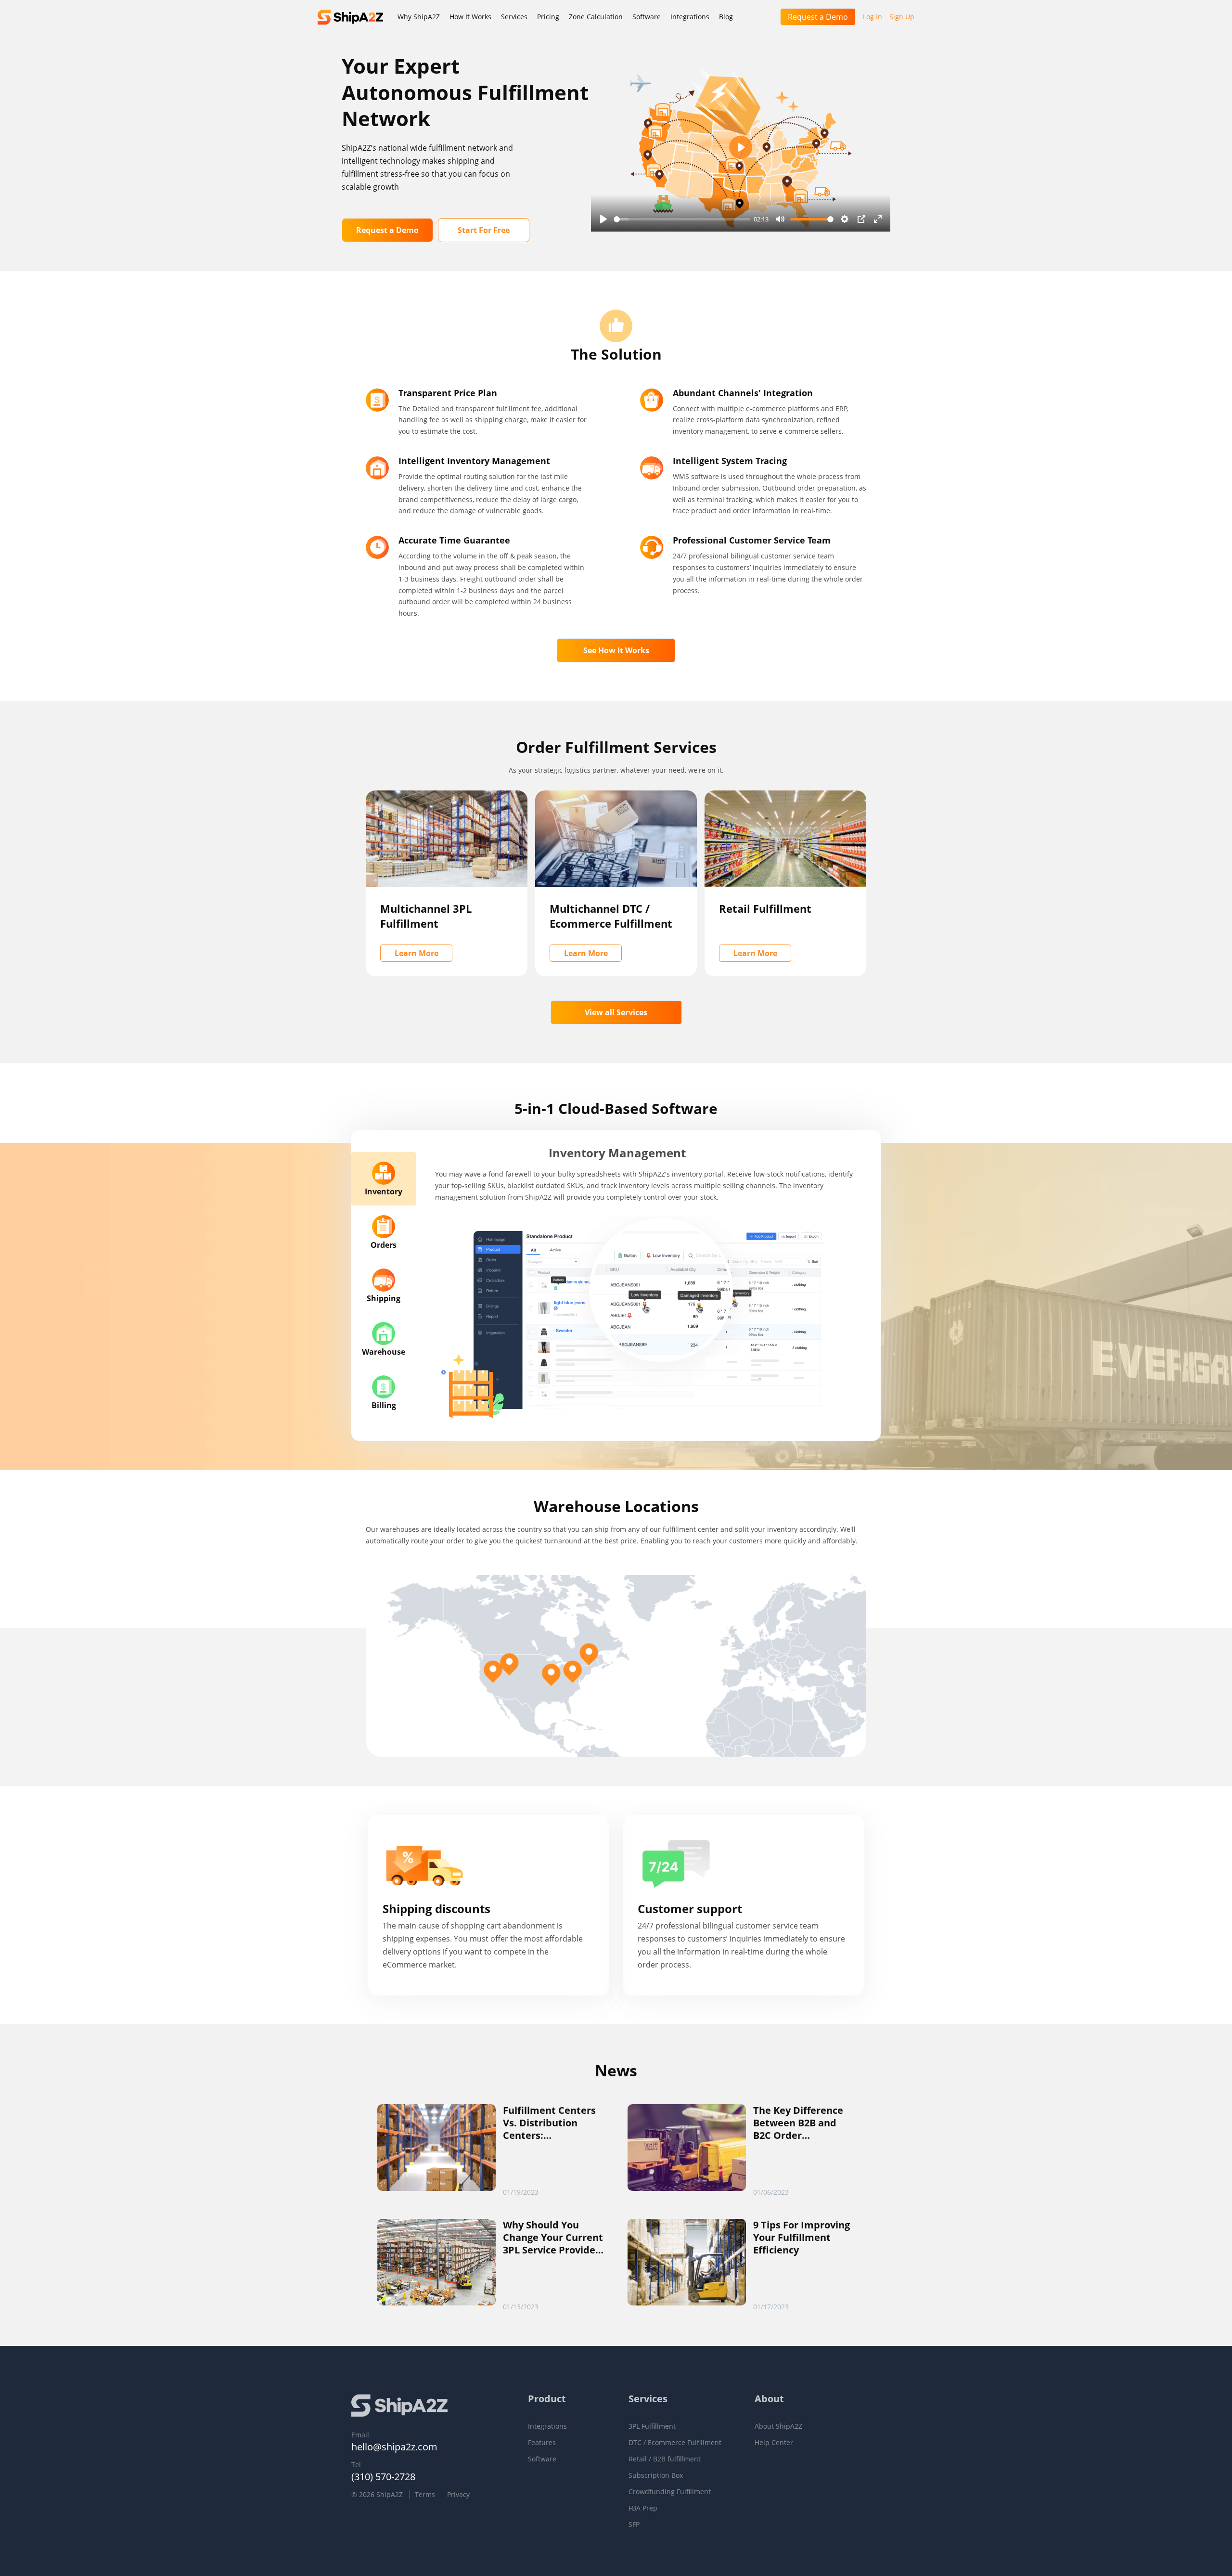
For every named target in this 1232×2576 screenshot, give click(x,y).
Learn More (417, 953)
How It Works (470, 17)
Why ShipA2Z (419, 17)
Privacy (458, 2494)
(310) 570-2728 (383, 2477)
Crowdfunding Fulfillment (670, 2492)
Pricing (548, 17)
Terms (425, 2494)
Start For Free (484, 230)
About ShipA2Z (778, 2427)
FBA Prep (643, 2509)
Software (647, 17)
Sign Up (902, 17)
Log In (873, 17)
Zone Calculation (596, 17)
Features (542, 2443)
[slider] (682, 219)
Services (514, 17)
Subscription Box (656, 2476)
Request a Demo (818, 17)
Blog (726, 17)
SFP (634, 2524)
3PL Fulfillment (652, 2427)
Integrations (690, 17)
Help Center (774, 2443)
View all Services (616, 1012)
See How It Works (616, 650)
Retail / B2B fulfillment (665, 2459)
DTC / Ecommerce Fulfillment (675, 2443)
